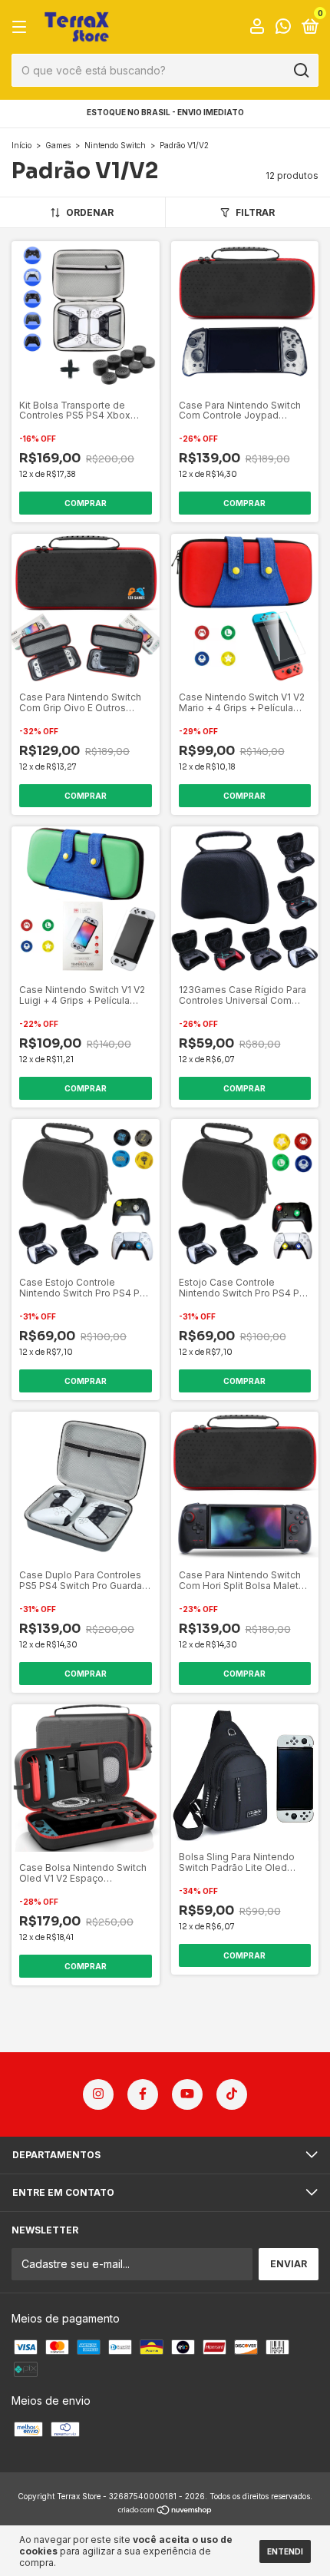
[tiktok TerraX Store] (232, 2094)
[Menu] (22, 27)
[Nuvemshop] (165, 2511)
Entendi (285, 2551)
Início (21, 145)
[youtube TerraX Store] (187, 2094)
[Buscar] (300, 71)
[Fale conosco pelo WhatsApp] (283, 28)
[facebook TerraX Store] (143, 2094)
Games (58, 145)
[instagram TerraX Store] (98, 2094)
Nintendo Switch (115, 145)
